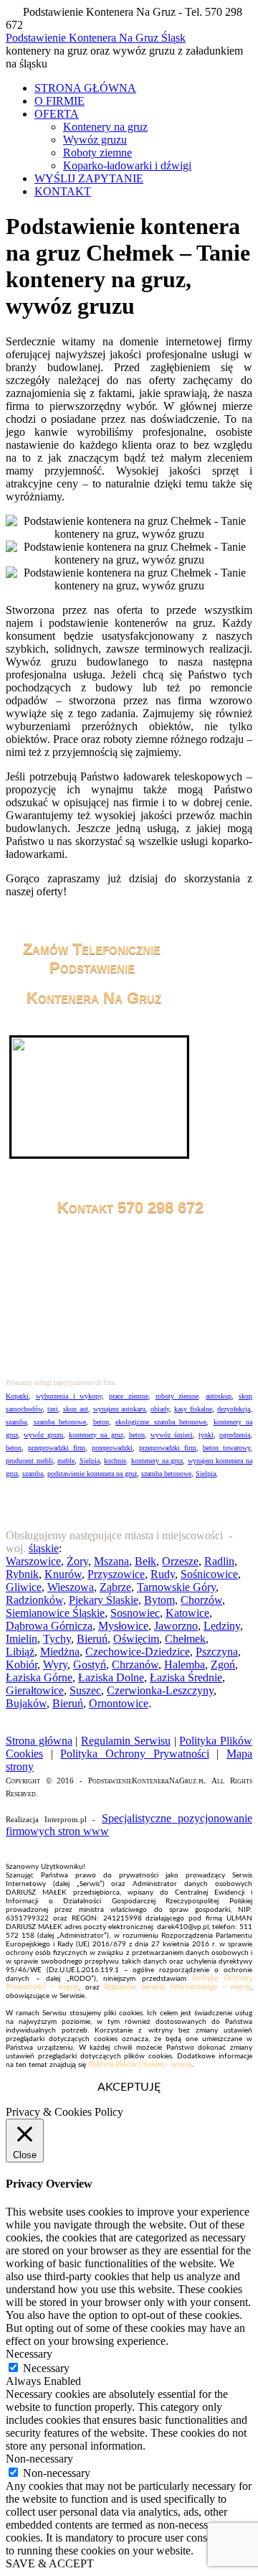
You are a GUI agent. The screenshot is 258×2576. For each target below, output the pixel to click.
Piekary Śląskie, (105, 1600)
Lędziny (222, 1626)
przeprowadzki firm (57, 1448)
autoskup (219, 1396)
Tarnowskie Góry (176, 1587)
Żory (77, 1561)
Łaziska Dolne (111, 1677)
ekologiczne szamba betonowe (161, 1422)
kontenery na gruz (96, 1435)
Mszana (111, 1561)
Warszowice (33, 1561)
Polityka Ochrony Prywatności (134, 1754)
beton (101, 1422)
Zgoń (223, 1665)
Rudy (163, 1574)
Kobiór (21, 1665)
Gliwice (24, 1587)
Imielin (21, 1639)
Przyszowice (116, 1574)
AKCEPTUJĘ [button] (129, 2087)
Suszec (85, 1690)
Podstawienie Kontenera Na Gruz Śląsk (96, 38)
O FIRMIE (59, 101)
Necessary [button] (29, 2354)
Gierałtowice (35, 1690)
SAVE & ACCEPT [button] (50, 2563)
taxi (53, 1409)
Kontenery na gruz (105, 127)
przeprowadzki (112, 1448)
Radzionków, (36, 1600)
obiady (160, 1409)
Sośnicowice (209, 1574)
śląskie (44, 1548)
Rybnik (22, 1574)
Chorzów (201, 1600)
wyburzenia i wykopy (69, 1396)
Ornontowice (119, 1703)
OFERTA (57, 114)
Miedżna (60, 1652)
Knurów (63, 1574)
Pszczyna (217, 1652)
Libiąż (20, 1652)
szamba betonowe (60, 1422)
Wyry (55, 1665)
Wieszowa (71, 1587)
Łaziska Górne (39, 1677)
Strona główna (39, 1741)
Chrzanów (135, 1665)
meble (66, 1461)
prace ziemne (129, 1396)
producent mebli (29, 1461)
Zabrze (115, 1587)
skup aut (76, 1409)
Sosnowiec (135, 1613)
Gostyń (90, 1665)
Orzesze (180, 1561)
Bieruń (92, 1639)
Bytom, (161, 1600)
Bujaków (26, 1703)
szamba (16, 1422)
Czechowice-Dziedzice (138, 1652)
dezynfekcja (234, 1409)
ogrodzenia (235, 1435)
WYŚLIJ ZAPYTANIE (89, 178)
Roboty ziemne (97, 153)
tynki (206, 1435)
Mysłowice (123, 1626)
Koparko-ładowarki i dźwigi (127, 165)
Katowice (187, 1613)
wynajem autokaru (120, 1409)
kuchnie (115, 1461)
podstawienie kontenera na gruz (92, 1474)
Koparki (17, 1396)
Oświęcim (136, 1639)
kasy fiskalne (193, 1409)
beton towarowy (226, 1448)
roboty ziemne (177, 1396)
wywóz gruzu (43, 1435)
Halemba (185, 1665)
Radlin (219, 1561)
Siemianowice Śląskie (55, 1613)
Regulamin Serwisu (126, 1741)
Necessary (46, 2368)
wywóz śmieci (172, 1435)
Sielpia (90, 1461)
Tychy (57, 1639)
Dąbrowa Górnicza (49, 1626)
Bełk (145, 1561)
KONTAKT (63, 191)
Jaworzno (176, 1626)
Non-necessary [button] (39, 2459)
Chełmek (185, 1639)
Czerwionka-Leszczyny (160, 1690)
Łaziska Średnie (186, 1677)
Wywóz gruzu (95, 140)
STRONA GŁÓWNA (85, 88)
